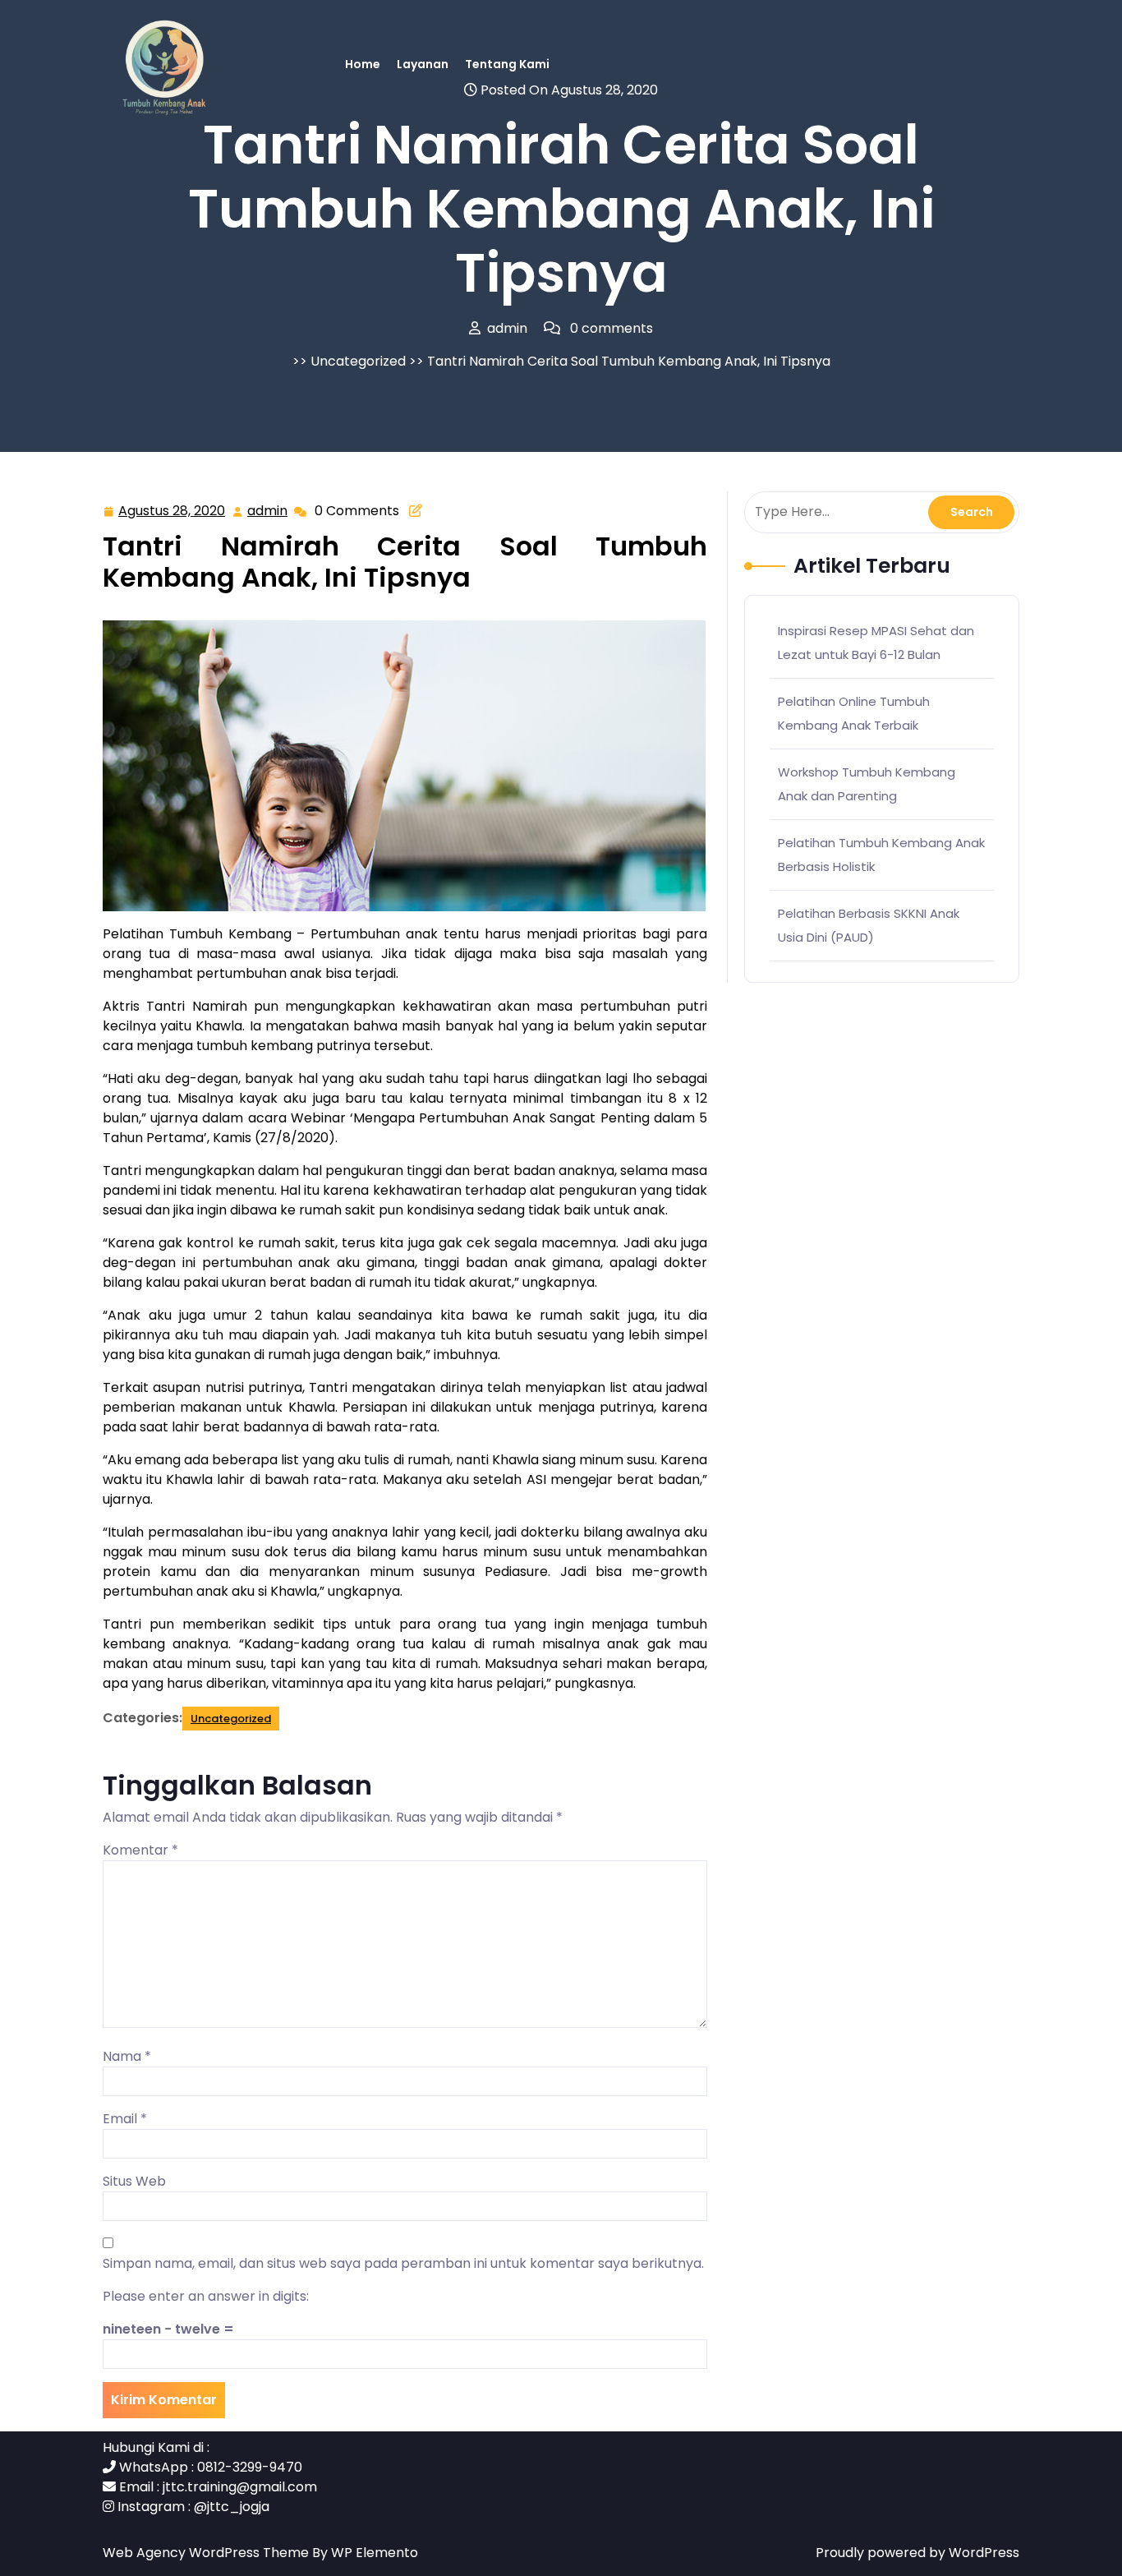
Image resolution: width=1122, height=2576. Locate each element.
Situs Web (134, 2181)
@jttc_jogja (232, 2507)
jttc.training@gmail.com (240, 2487)
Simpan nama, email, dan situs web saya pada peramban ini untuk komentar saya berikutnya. (403, 2263)
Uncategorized (358, 361)
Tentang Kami (507, 64)
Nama (127, 2056)
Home (363, 64)
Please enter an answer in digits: (206, 2296)
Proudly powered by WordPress (917, 2553)
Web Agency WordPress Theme (207, 2553)
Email (125, 2119)
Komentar (140, 1850)
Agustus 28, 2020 (172, 512)
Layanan (423, 64)
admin (268, 511)
